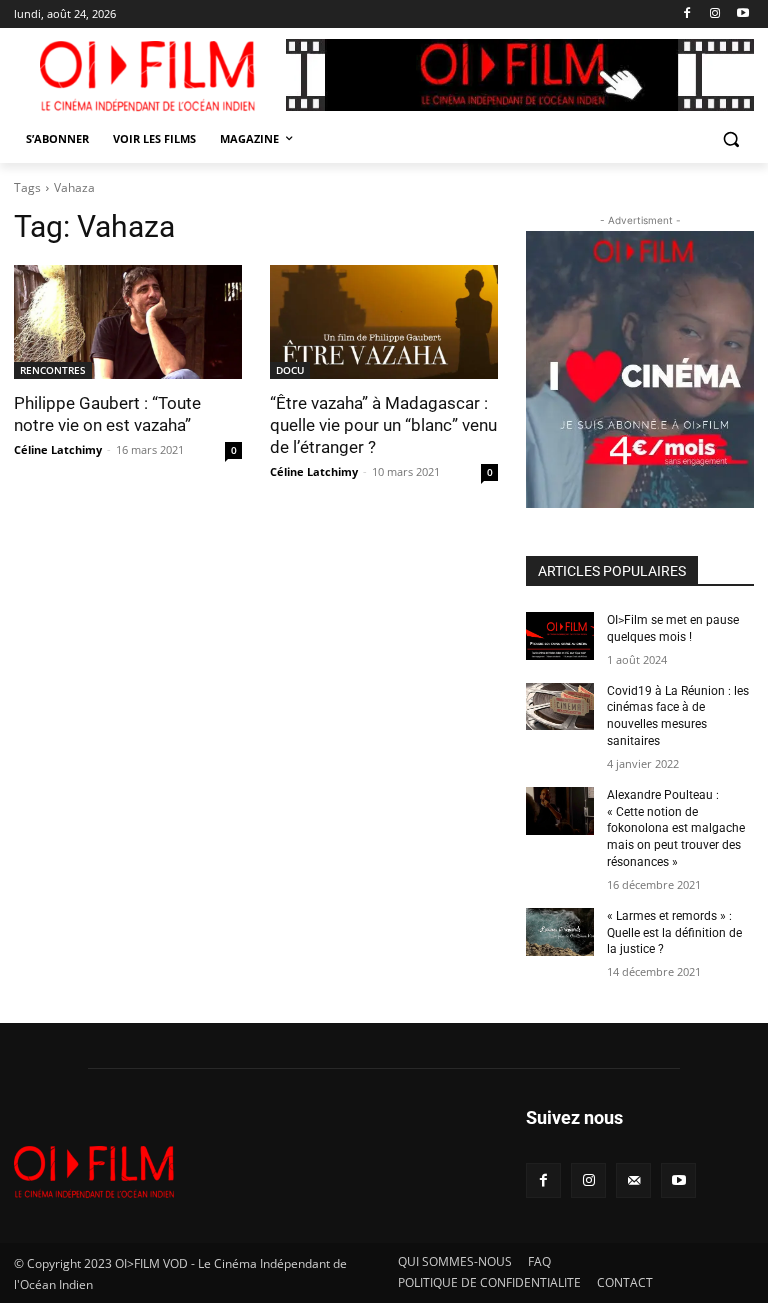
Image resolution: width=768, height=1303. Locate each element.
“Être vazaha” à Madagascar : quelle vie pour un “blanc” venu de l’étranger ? (383, 425)
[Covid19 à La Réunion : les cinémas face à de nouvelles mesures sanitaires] (560, 707)
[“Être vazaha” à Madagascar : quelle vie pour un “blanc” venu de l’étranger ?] (384, 322)
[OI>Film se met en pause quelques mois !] (560, 636)
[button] (730, 139)
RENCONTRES (53, 370)
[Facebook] (687, 14)
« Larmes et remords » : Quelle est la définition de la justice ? (674, 933)
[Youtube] (742, 14)
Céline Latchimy (58, 449)
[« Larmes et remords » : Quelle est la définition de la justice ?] (560, 932)
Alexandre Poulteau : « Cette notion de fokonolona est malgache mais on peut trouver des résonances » (676, 828)
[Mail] (633, 1180)
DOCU (290, 370)
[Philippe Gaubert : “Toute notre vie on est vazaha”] (128, 322)
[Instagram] (714, 14)
